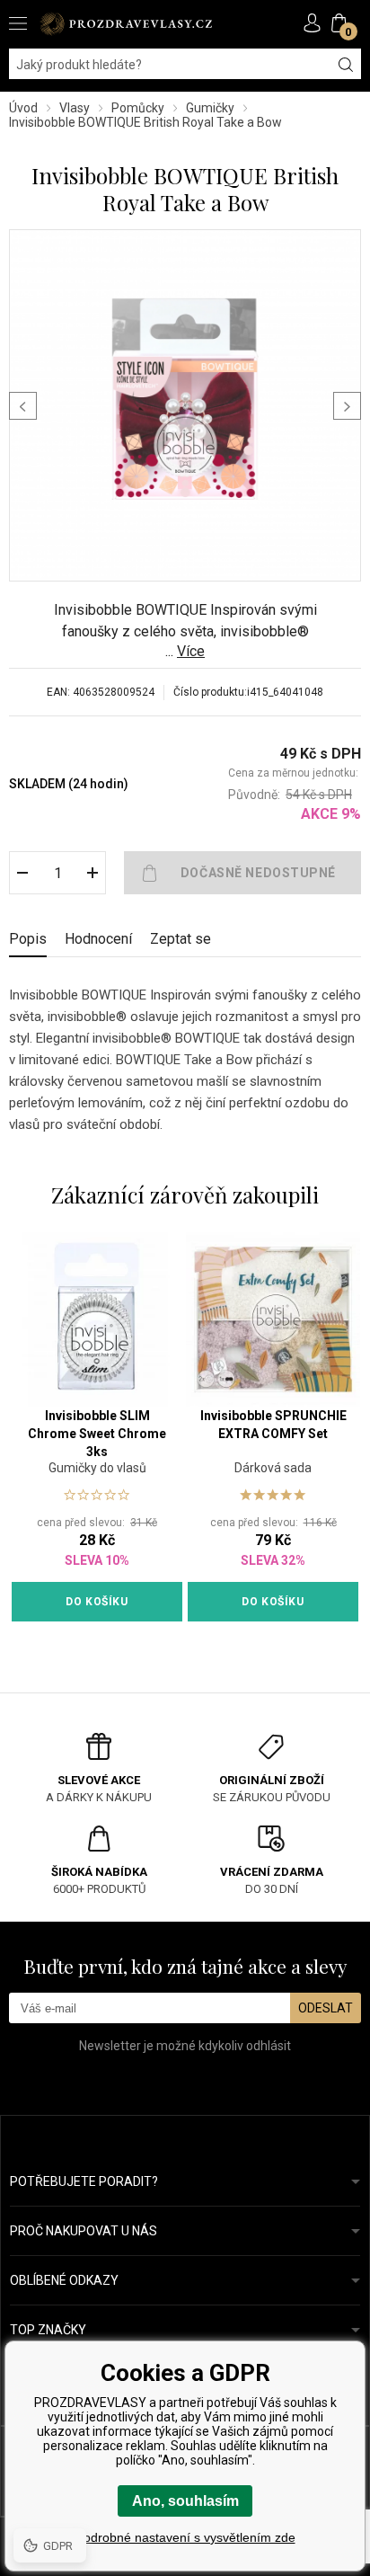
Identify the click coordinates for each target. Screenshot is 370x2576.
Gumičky (210, 108)
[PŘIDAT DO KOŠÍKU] (242, 873)
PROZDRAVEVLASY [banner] (126, 24)
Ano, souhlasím (185, 2501)
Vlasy (75, 108)
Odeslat (326, 2008)
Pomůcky (138, 108)
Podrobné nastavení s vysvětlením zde (185, 2537)
